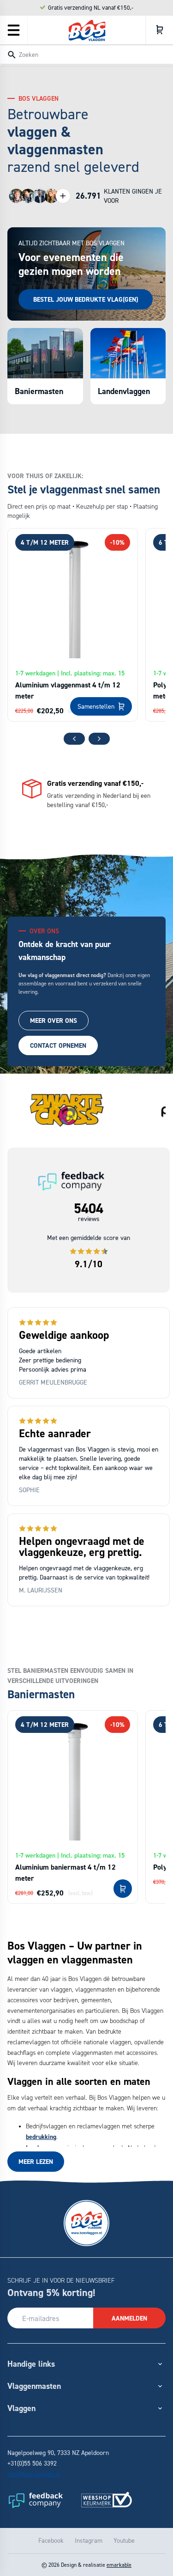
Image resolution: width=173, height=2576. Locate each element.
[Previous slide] (74, 739)
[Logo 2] (107, 2500)
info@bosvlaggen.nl (34, 2474)
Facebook (51, 2540)
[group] (67, 1111)
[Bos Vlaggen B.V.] (87, 30)
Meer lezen (36, 2162)
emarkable (119, 2565)
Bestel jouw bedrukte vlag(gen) (86, 299)
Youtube (124, 2540)
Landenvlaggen (124, 391)
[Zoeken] (12, 55)
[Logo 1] (35, 2500)
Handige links (31, 2364)
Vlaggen (21, 2408)
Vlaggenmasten (34, 2386)
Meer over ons (54, 1021)
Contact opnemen (58, 1045)
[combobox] (86, 54)
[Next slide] (99, 739)
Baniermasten (39, 391)
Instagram (89, 2540)
